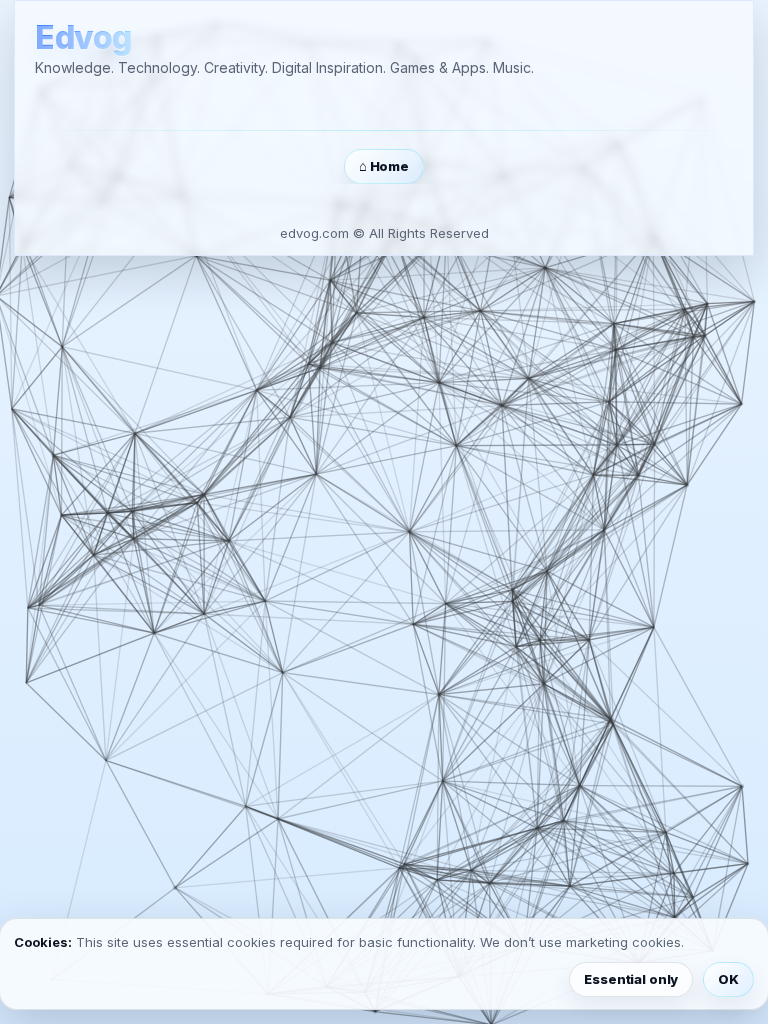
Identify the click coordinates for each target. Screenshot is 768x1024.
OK (728, 979)
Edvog (83, 38)
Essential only (631, 979)
